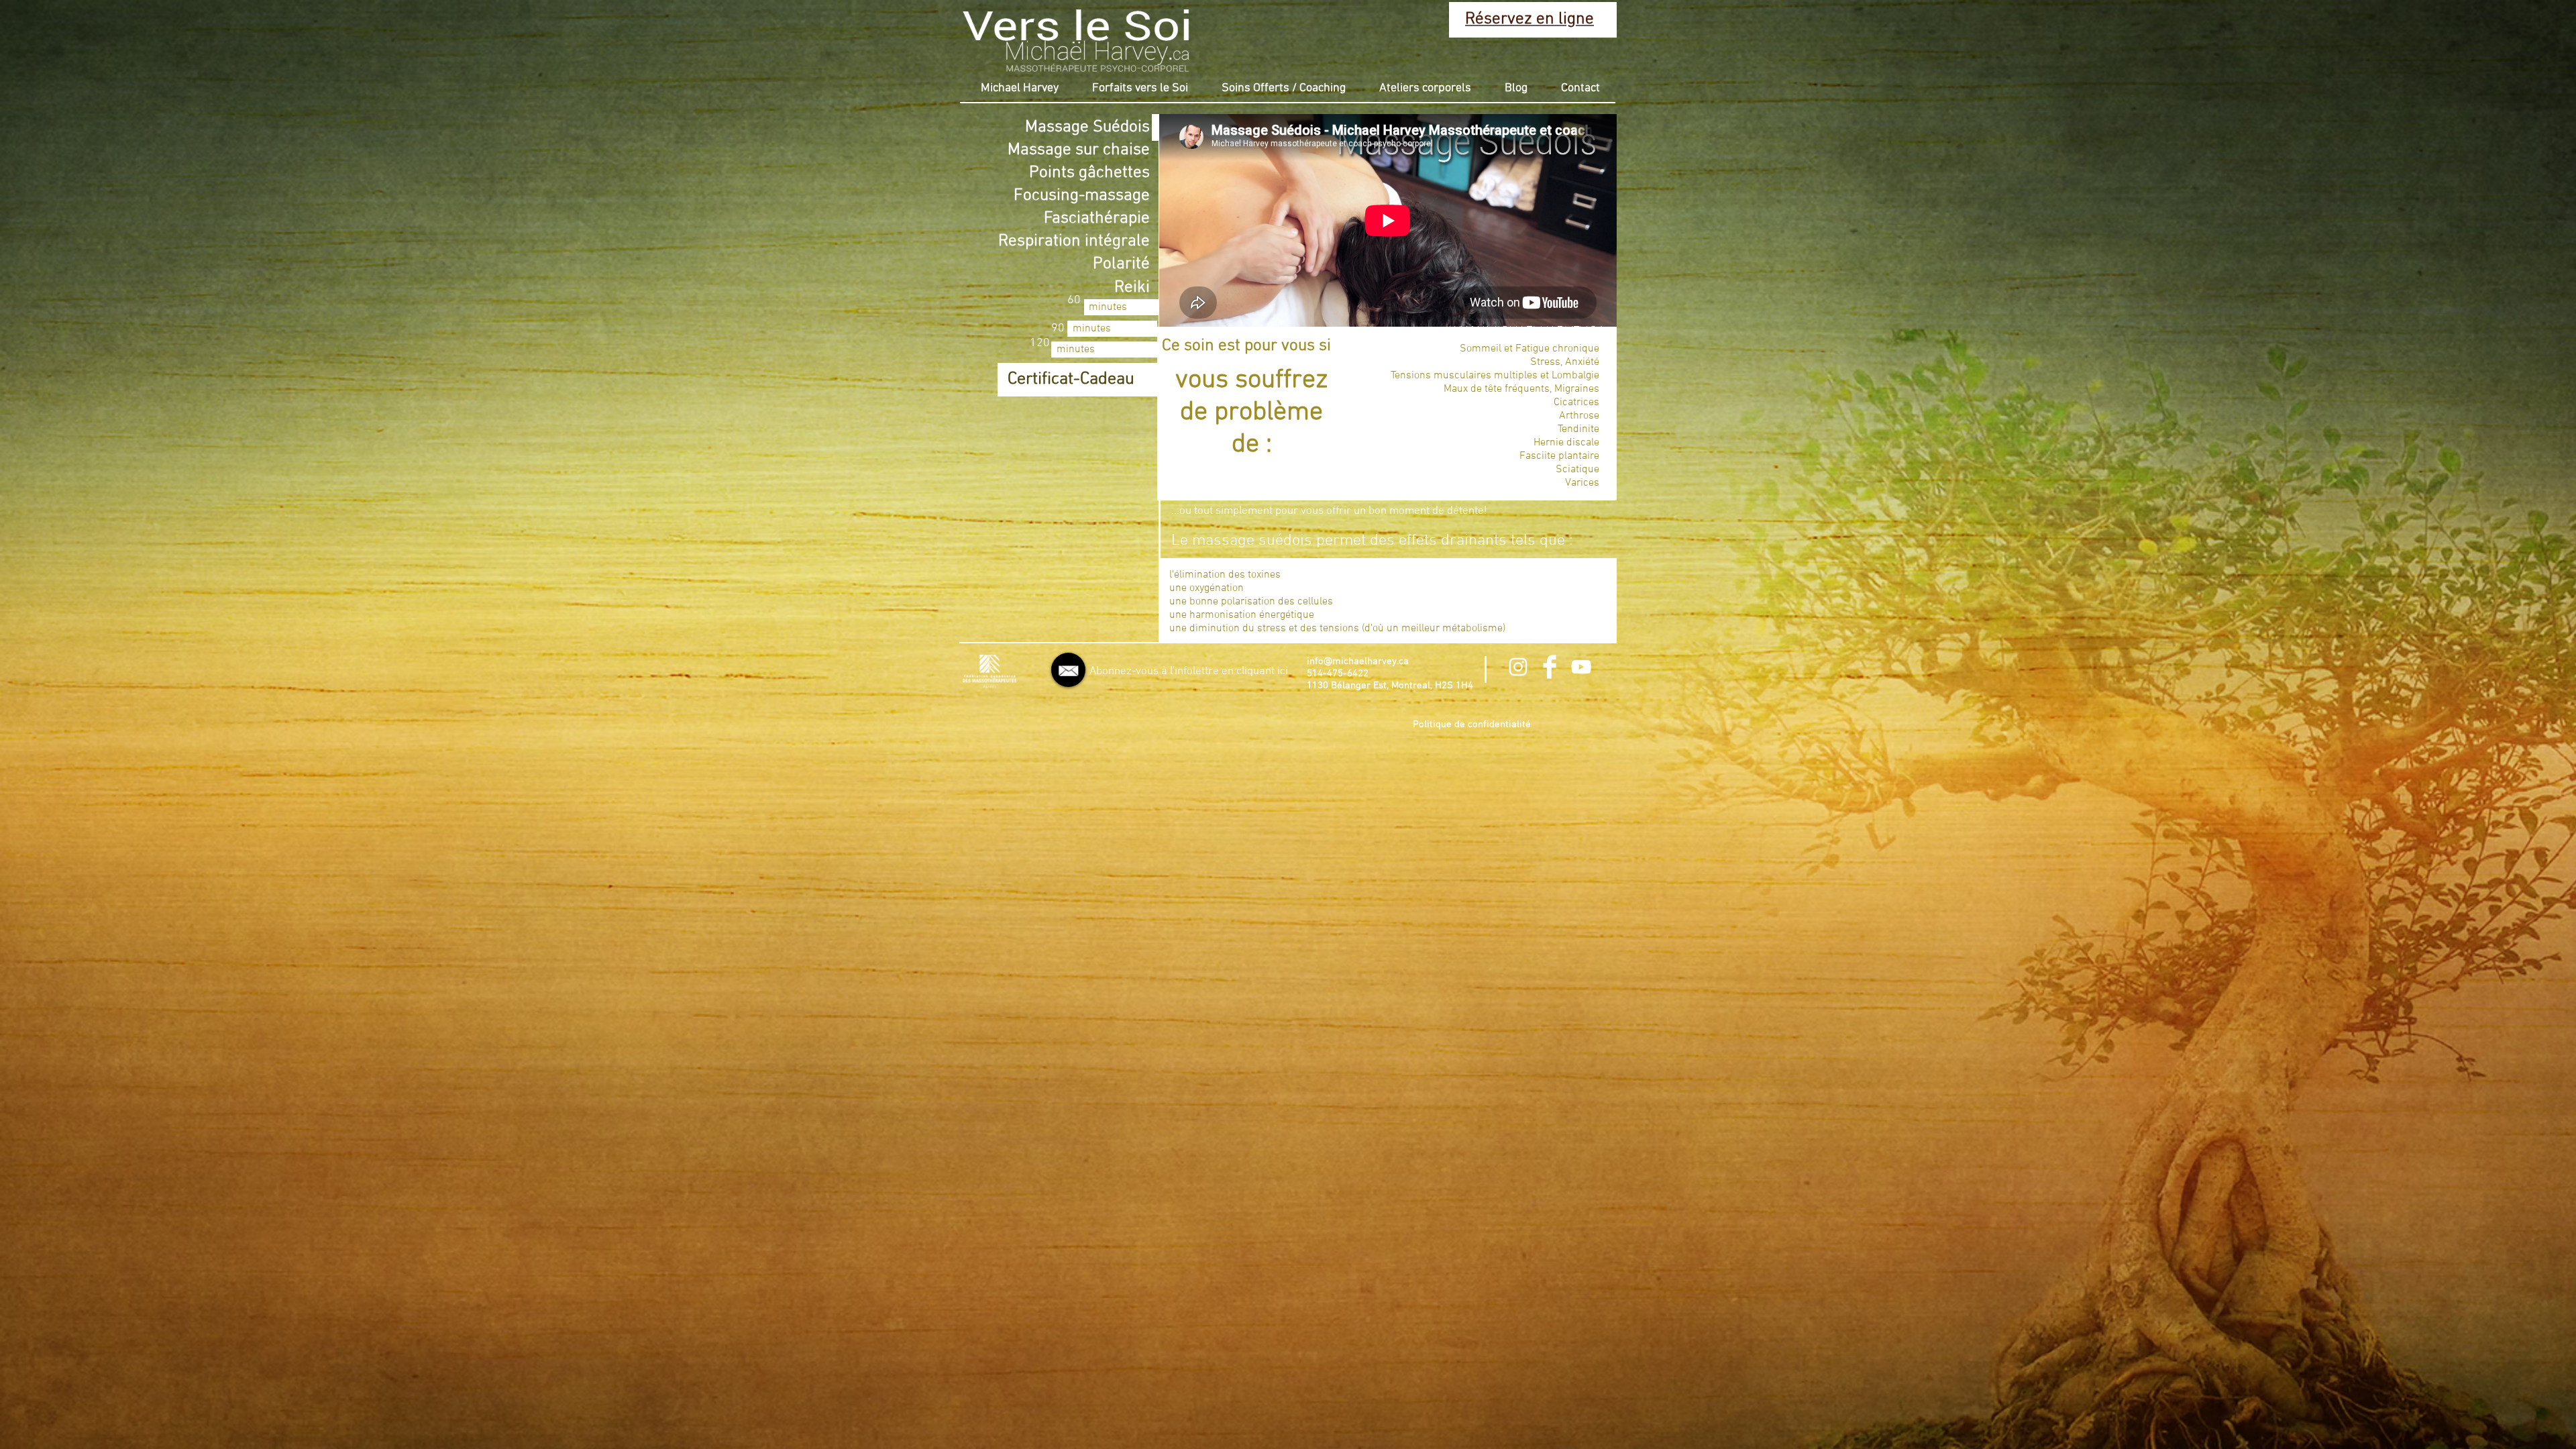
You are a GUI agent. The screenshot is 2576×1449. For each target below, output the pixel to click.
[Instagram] (1518, 667)
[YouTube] (1581, 667)
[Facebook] (1550, 667)
